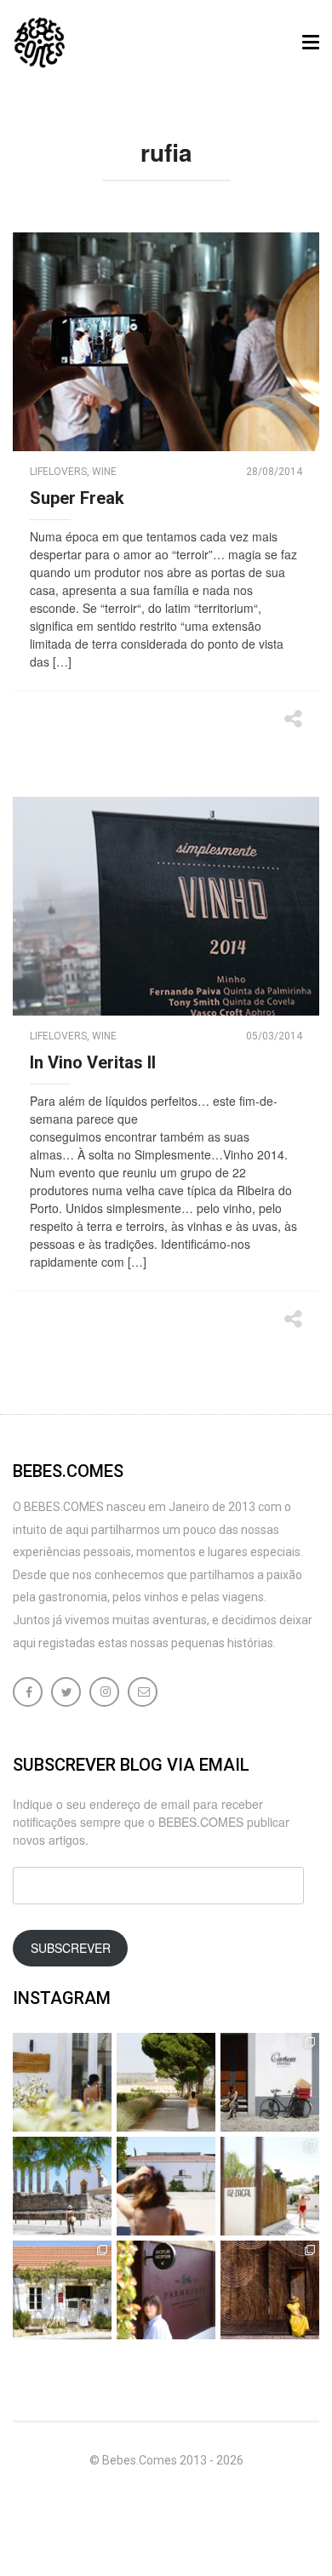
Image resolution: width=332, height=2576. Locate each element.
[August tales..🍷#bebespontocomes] (270, 2082)
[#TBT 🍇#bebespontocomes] (166, 2082)
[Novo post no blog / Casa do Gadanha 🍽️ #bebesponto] (62, 2082)
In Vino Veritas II (93, 1062)
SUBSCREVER (71, 1948)
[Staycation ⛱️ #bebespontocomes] (270, 2186)
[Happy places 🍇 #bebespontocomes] (166, 2186)
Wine (104, 472)
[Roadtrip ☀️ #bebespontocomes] (62, 2186)
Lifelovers (58, 472)
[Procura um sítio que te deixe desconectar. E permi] (270, 2290)
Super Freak (77, 498)
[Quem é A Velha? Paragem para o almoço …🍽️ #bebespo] (62, 2290)
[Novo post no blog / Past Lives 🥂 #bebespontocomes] (166, 2290)
